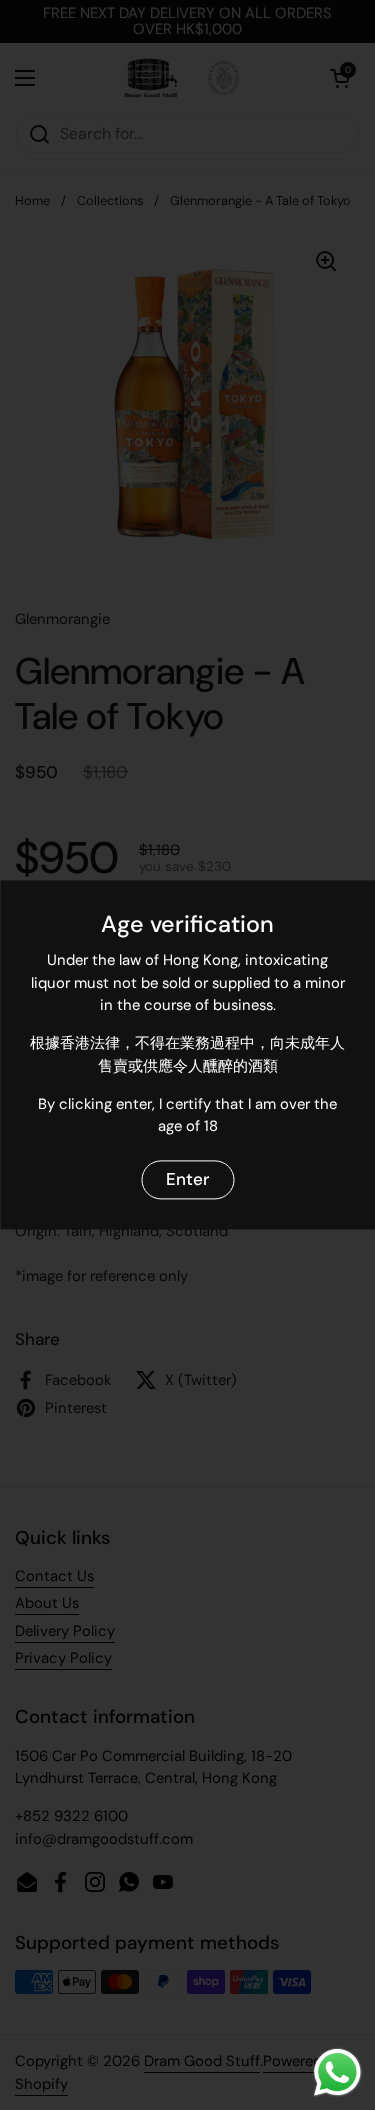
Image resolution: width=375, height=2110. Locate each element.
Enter (187, 1179)
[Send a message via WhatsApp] (337, 2072)
